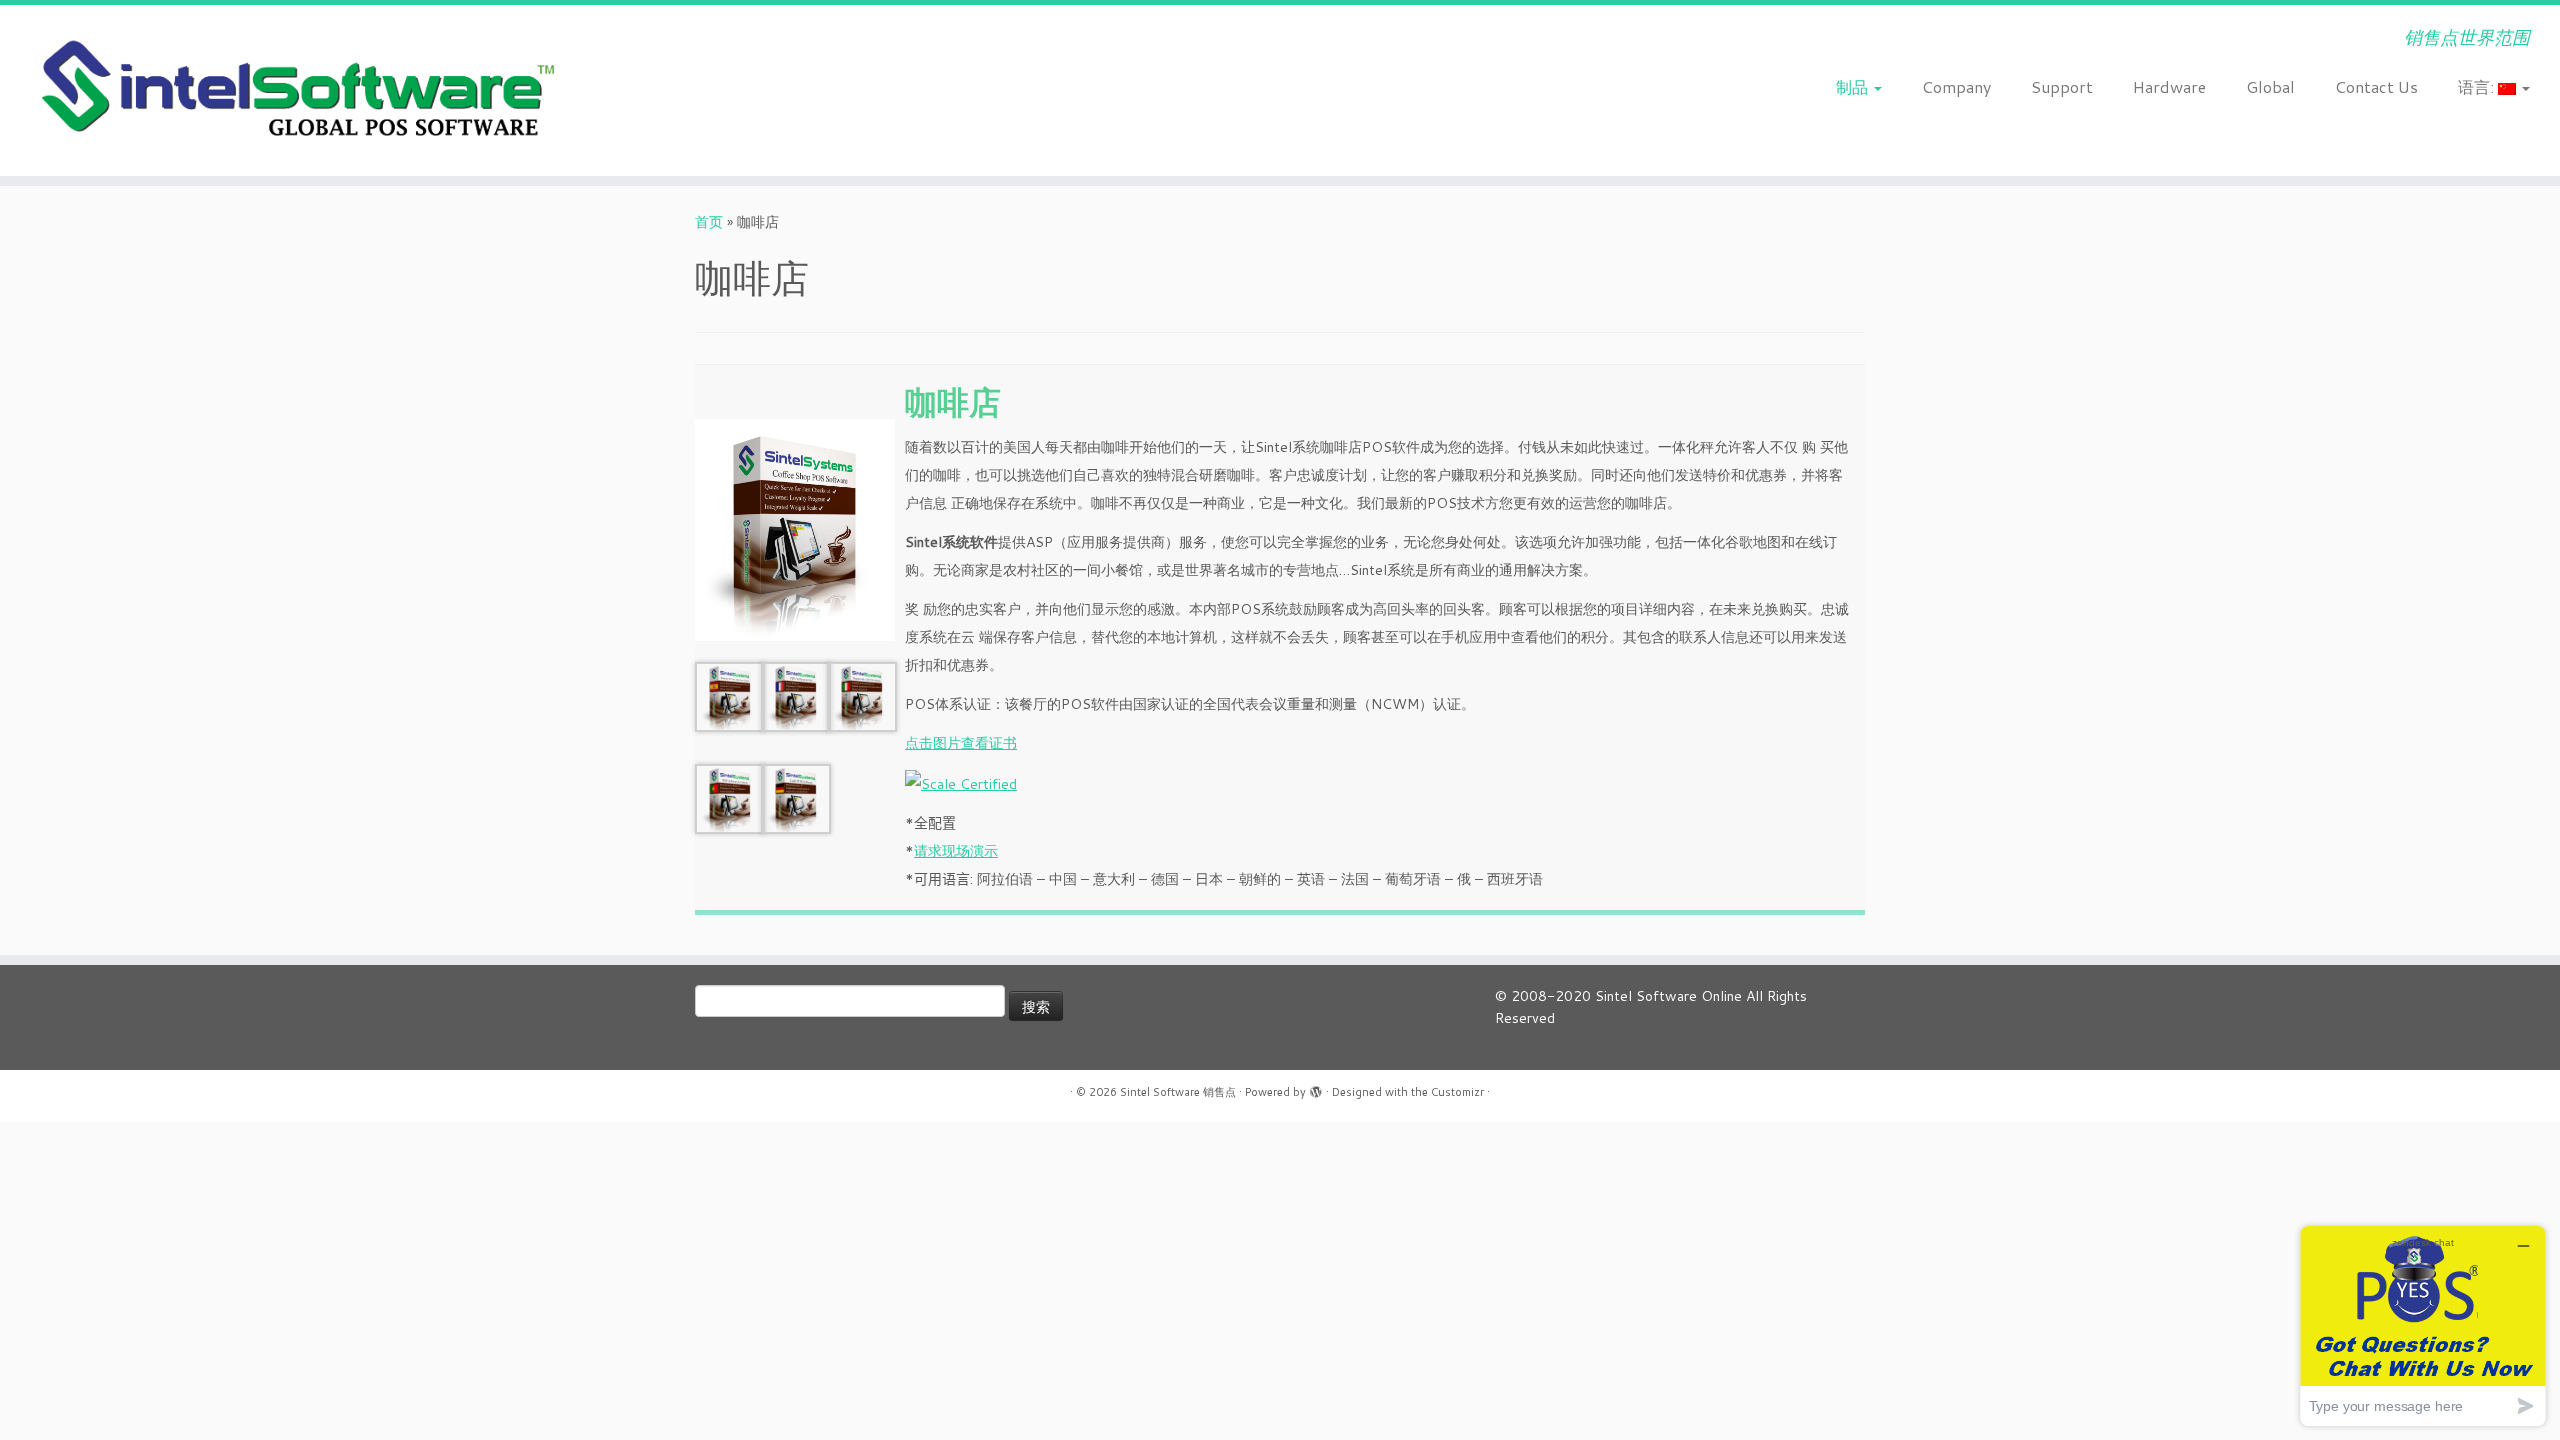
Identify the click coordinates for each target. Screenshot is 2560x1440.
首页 (709, 222)
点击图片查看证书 (961, 743)
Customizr (1457, 1092)
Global (2270, 86)
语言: (2478, 86)
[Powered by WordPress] (1316, 1088)
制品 (1854, 86)
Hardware (2169, 86)
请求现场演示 (956, 851)
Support (2062, 86)
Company (1956, 86)
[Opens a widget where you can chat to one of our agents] (2423, 1325)
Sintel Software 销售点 (1178, 1092)
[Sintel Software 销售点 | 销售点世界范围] (295, 90)
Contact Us (2376, 86)
